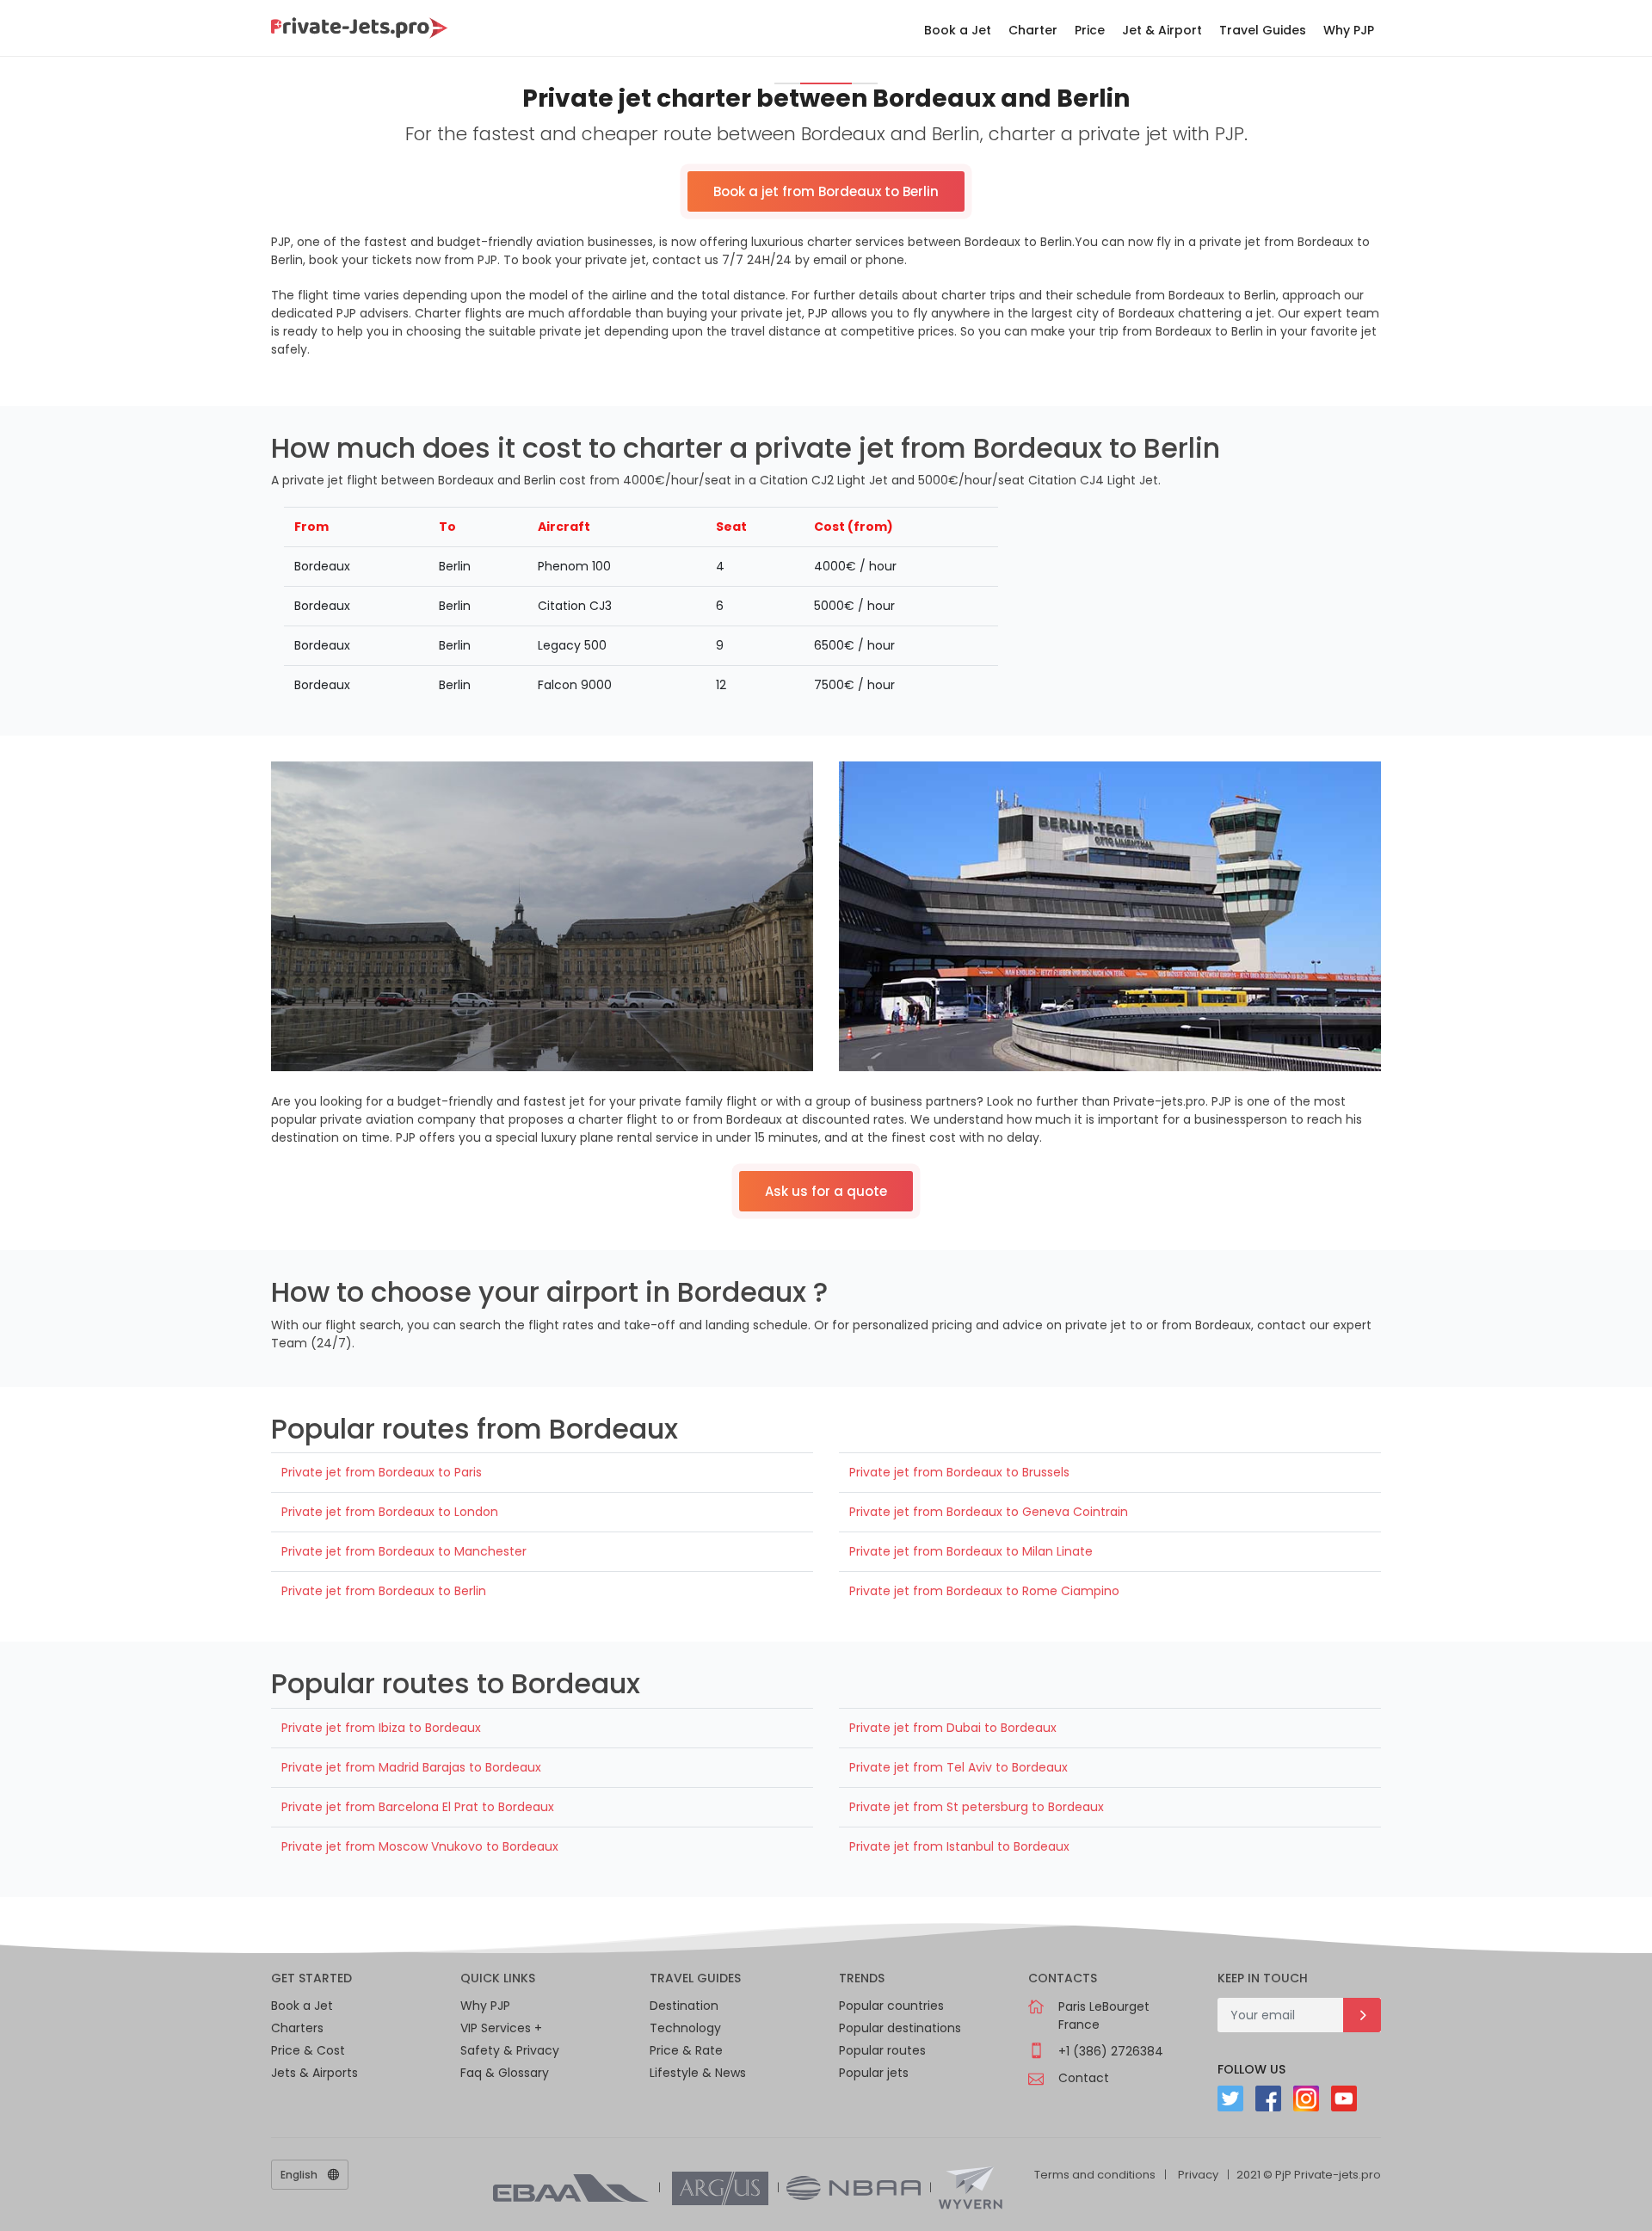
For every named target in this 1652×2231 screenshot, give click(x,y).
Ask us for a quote (826, 1191)
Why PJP (1349, 30)
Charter (1033, 30)
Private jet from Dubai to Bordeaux (953, 1728)
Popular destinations (900, 2028)
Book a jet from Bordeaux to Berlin (826, 191)
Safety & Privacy (510, 2050)
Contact (1084, 2078)
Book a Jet (958, 30)
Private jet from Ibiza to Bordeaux (381, 1728)
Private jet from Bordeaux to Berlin (384, 1591)
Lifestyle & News (698, 2073)
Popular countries (891, 2006)
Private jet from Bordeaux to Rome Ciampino (984, 1591)
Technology (685, 2028)
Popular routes (882, 2050)
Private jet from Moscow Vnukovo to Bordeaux (420, 1846)
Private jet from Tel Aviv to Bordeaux (959, 1767)
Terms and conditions (1095, 2175)
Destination (684, 2006)
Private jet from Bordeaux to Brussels (959, 1472)
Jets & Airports (314, 2073)
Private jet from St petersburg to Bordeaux (977, 1807)
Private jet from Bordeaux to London (390, 1512)
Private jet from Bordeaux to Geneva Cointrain (989, 1512)
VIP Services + (501, 2028)
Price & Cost (308, 2050)
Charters (297, 2028)
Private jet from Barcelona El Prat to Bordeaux (418, 1807)
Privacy (1198, 2175)
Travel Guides (1263, 30)
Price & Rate (686, 2050)
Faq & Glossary (505, 2073)
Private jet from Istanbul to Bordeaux (959, 1846)
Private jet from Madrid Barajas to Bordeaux (411, 1767)
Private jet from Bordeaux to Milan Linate (971, 1551)
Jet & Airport (1162, 30)
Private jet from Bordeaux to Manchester (404, 1551)
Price (1090, 30)
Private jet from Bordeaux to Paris (382, 1472)
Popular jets (874, 2073)
